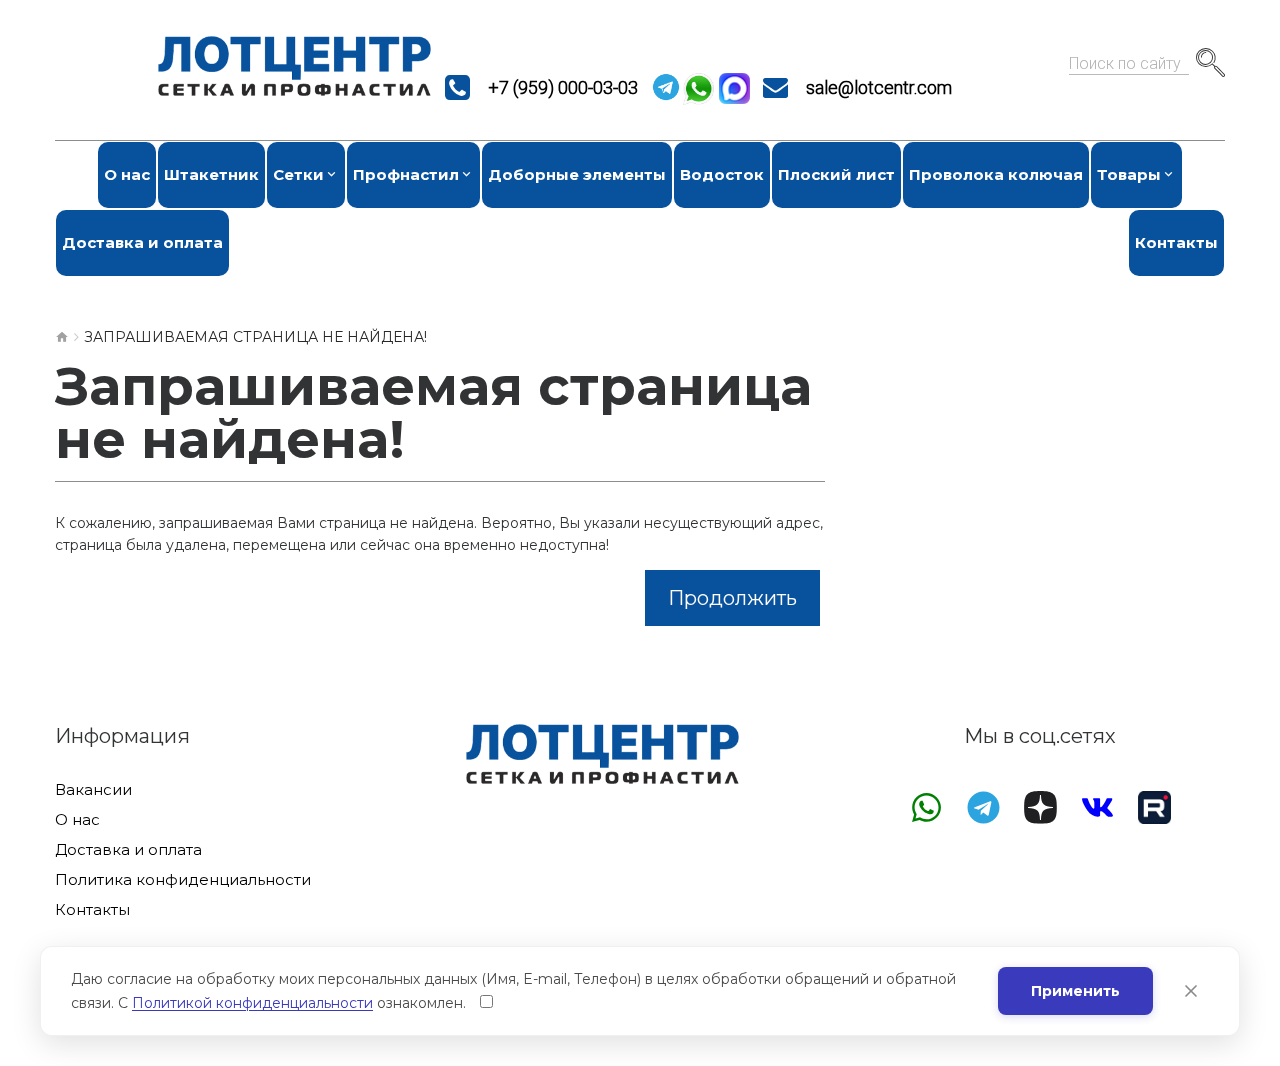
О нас (77, 820)
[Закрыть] (1191, 991)
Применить (1075, 991)
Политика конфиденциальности (183, 880)
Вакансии (93, 790)
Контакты (92, 910)
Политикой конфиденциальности (252, 1003)
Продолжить (732, 598)
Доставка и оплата (128, 850)
